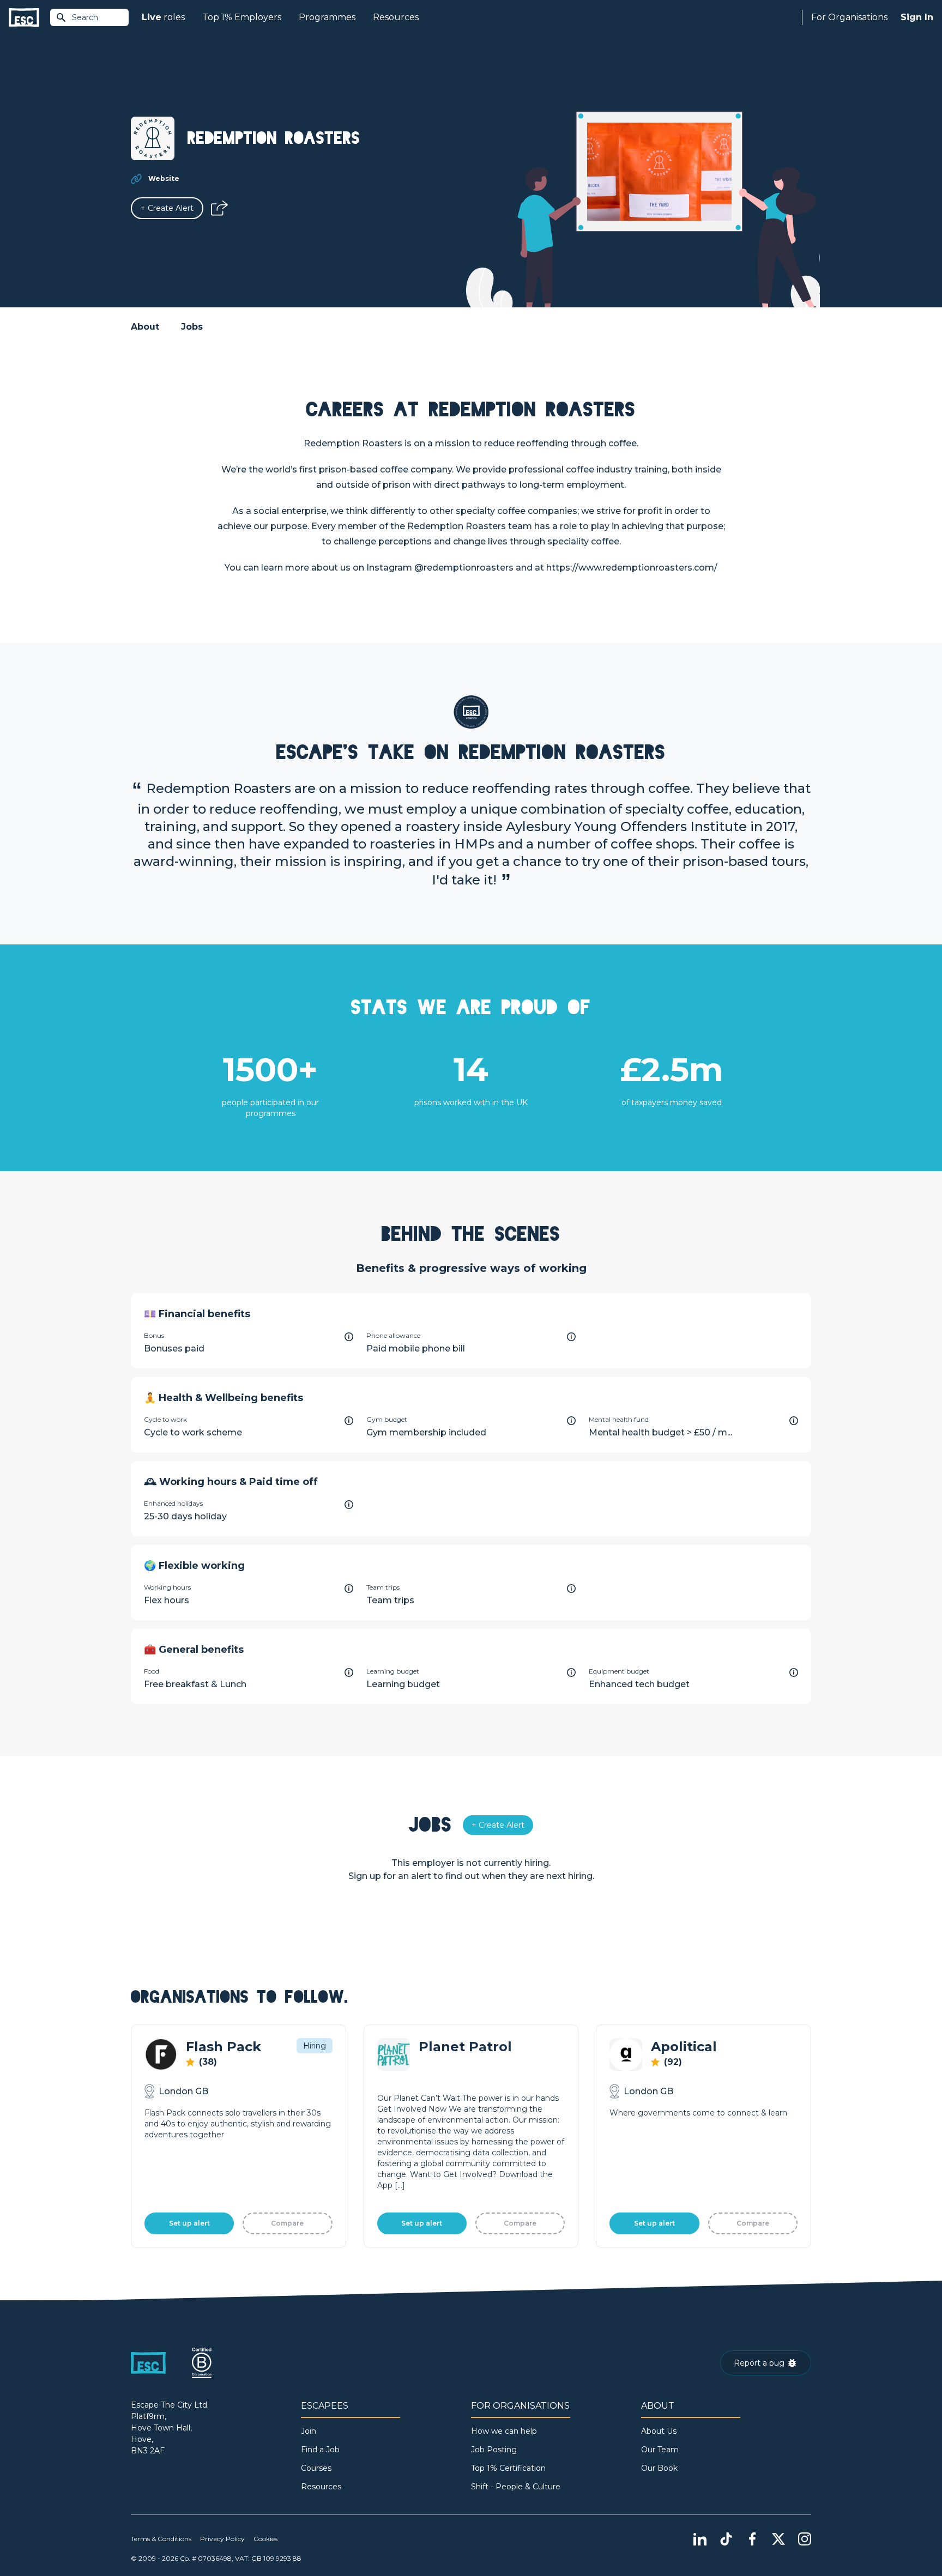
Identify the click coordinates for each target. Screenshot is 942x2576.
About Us (659, 2431)
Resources (396, 17)
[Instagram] (805, 2539)
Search (85, 17)
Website (164, 178)
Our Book (659, 2468)
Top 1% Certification (508, 2468)
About (145, 327)
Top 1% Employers (242, 17)
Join (309, 2431)
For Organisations (849, 17)
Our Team (660, 2450)
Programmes (327, 17)
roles (163, 17)
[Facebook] (752, 2539)
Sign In (917, 17)
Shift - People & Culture (516, 2487)
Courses (316, 2468)
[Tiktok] (726, 2539)
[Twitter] (778, 2539)
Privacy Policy (222, 2539)
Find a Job (320, 2450)
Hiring (315, 2046)
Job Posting (494, 2450)
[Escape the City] (24, 18)
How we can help (504, 2431)
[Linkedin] (700, 2539)
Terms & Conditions (161, 2539)
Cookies (265, 2539)
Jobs (192, 327)
